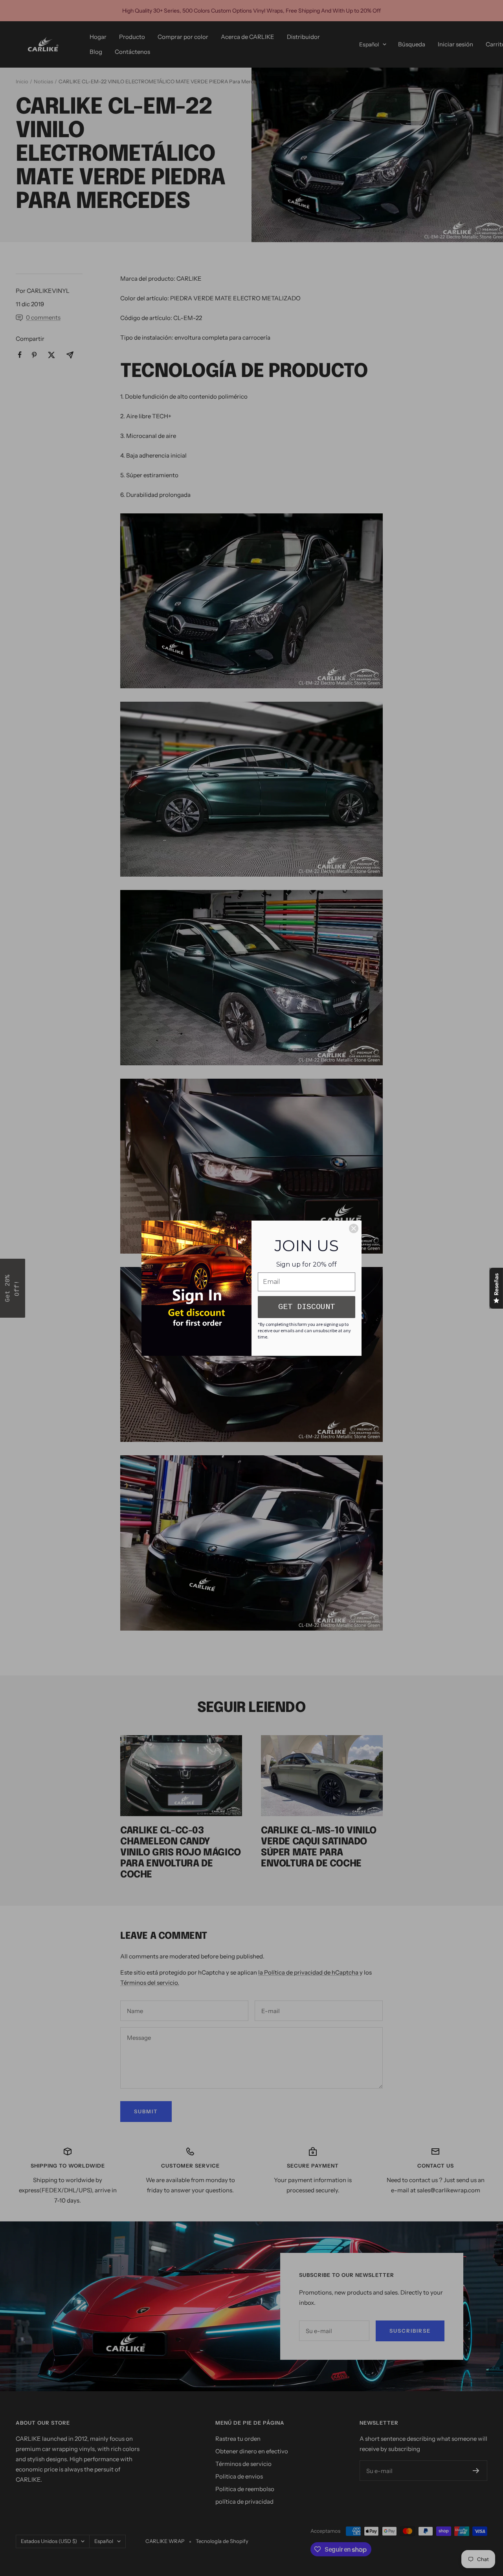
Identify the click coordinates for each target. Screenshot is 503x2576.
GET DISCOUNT (307, 1307)
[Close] (354, 1228)
